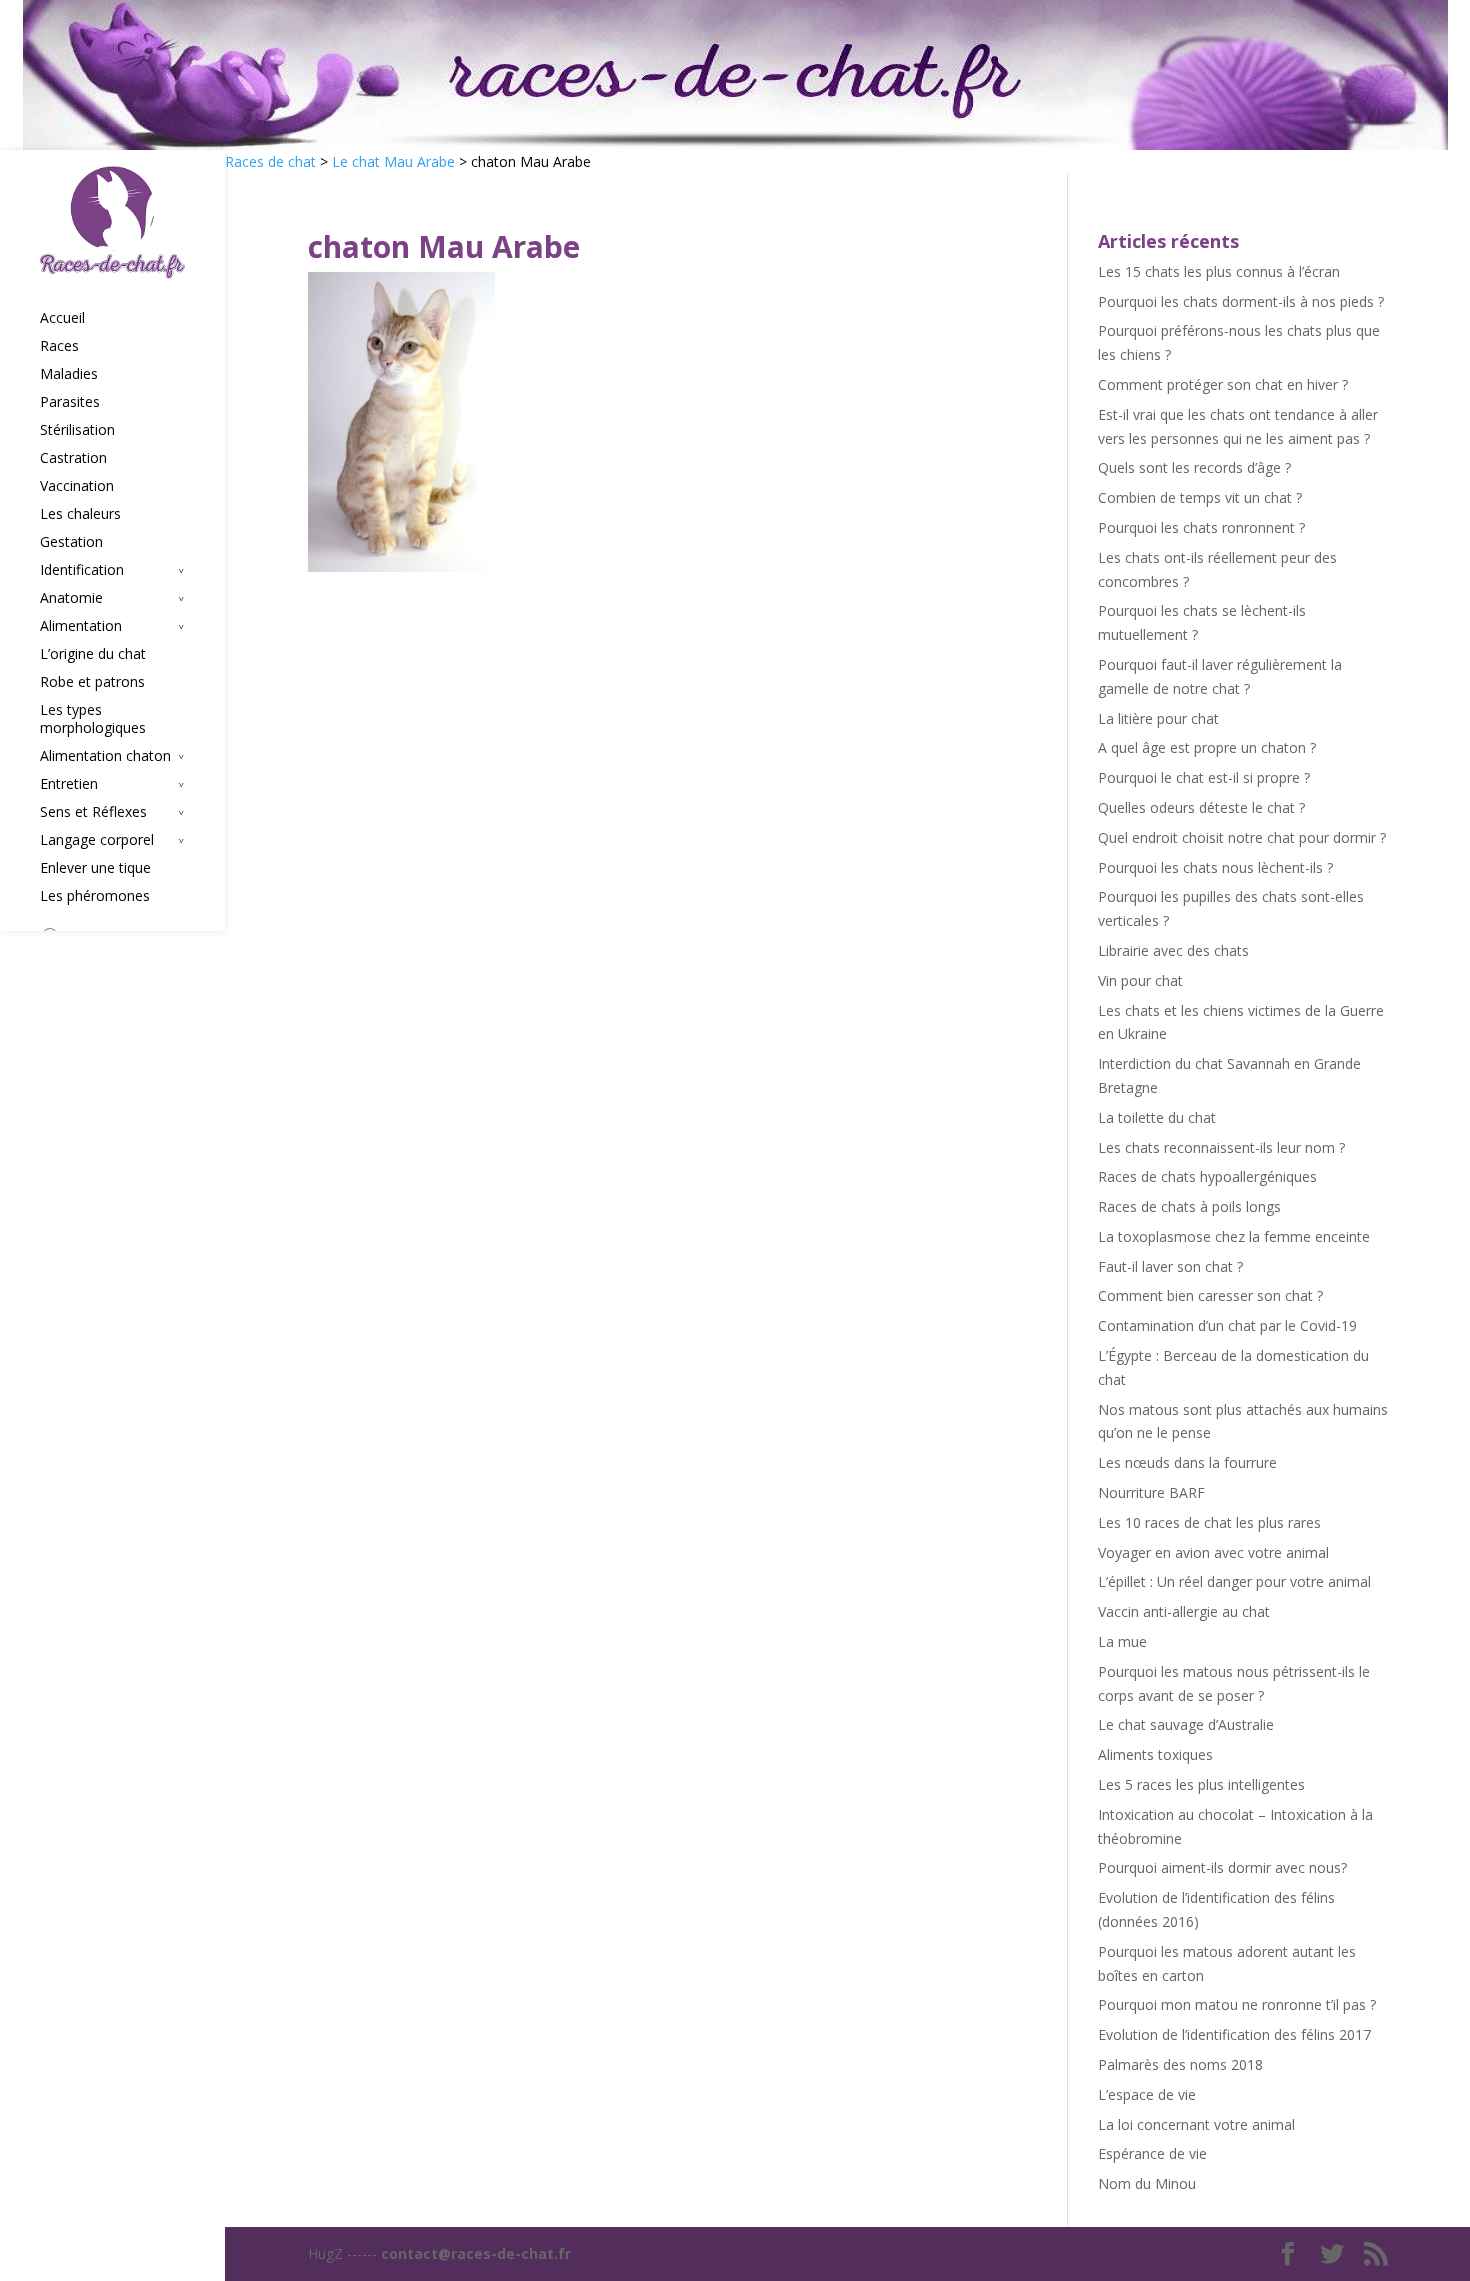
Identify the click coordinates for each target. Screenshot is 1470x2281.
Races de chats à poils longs (1189, 1206)
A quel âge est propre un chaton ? (1207, 747)
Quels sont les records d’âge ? (1194, 467)
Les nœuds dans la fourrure (1187, 1462)
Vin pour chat (1140, 980)
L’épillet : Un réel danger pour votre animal (1234, 1581)
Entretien (69, 784)
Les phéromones (95, 896)
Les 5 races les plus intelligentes (1201, 1784)
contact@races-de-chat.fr (476, 2253)
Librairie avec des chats (1173, 950)
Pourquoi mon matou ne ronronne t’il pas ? (1237, 2004)
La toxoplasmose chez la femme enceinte (1234, 1236)
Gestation (71, 542)
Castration (73, 458)
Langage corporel (97, 840)
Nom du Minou (1147, 2183)
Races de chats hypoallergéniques (1207, 1176)
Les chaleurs (80, 514)
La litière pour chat (1158, 718)
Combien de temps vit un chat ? (1200, 497)
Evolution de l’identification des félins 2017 (1234, 2034)
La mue (1122, 1641)
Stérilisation (77, 430)
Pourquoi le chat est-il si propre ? (1204, 777)
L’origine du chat (93, 654)
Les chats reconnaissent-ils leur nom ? (1221, 1147)
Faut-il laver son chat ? (1170, 1266)
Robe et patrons (92, 682)
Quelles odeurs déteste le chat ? (1201, 807)
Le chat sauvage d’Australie (1186, 1724)
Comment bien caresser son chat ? (1210, 1295)
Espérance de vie (1152, 2153)
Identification (82, 570)
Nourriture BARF (1151, 1492)
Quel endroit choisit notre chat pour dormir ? (1242, 837)
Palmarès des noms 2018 (1180, 2064)
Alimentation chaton (105, 756)
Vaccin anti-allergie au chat (1184, 1611)
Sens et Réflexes (93, 812)
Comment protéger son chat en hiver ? (1223, 384)
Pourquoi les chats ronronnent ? (1201, 527)
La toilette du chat (1157, 1117)
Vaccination (77, 486)
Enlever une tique (95, 868)
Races (59, 346)
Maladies (69, 374)
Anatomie (71, 598)
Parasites (70, 402)
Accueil (62, 318)
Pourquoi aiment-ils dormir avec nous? (1222, 1867)
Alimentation (81, 626)
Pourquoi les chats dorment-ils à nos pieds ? (1241, 301)
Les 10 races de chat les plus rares (1209, 1522)
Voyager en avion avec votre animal (1213, 1552)
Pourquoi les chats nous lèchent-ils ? (1215, 867)
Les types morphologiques (93, 719)
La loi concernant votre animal (1196, 2124)
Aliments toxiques (1155, 1754)
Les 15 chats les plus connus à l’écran (1219, 271)
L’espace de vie (1147, 2094)
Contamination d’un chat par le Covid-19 (1227, 1325)
